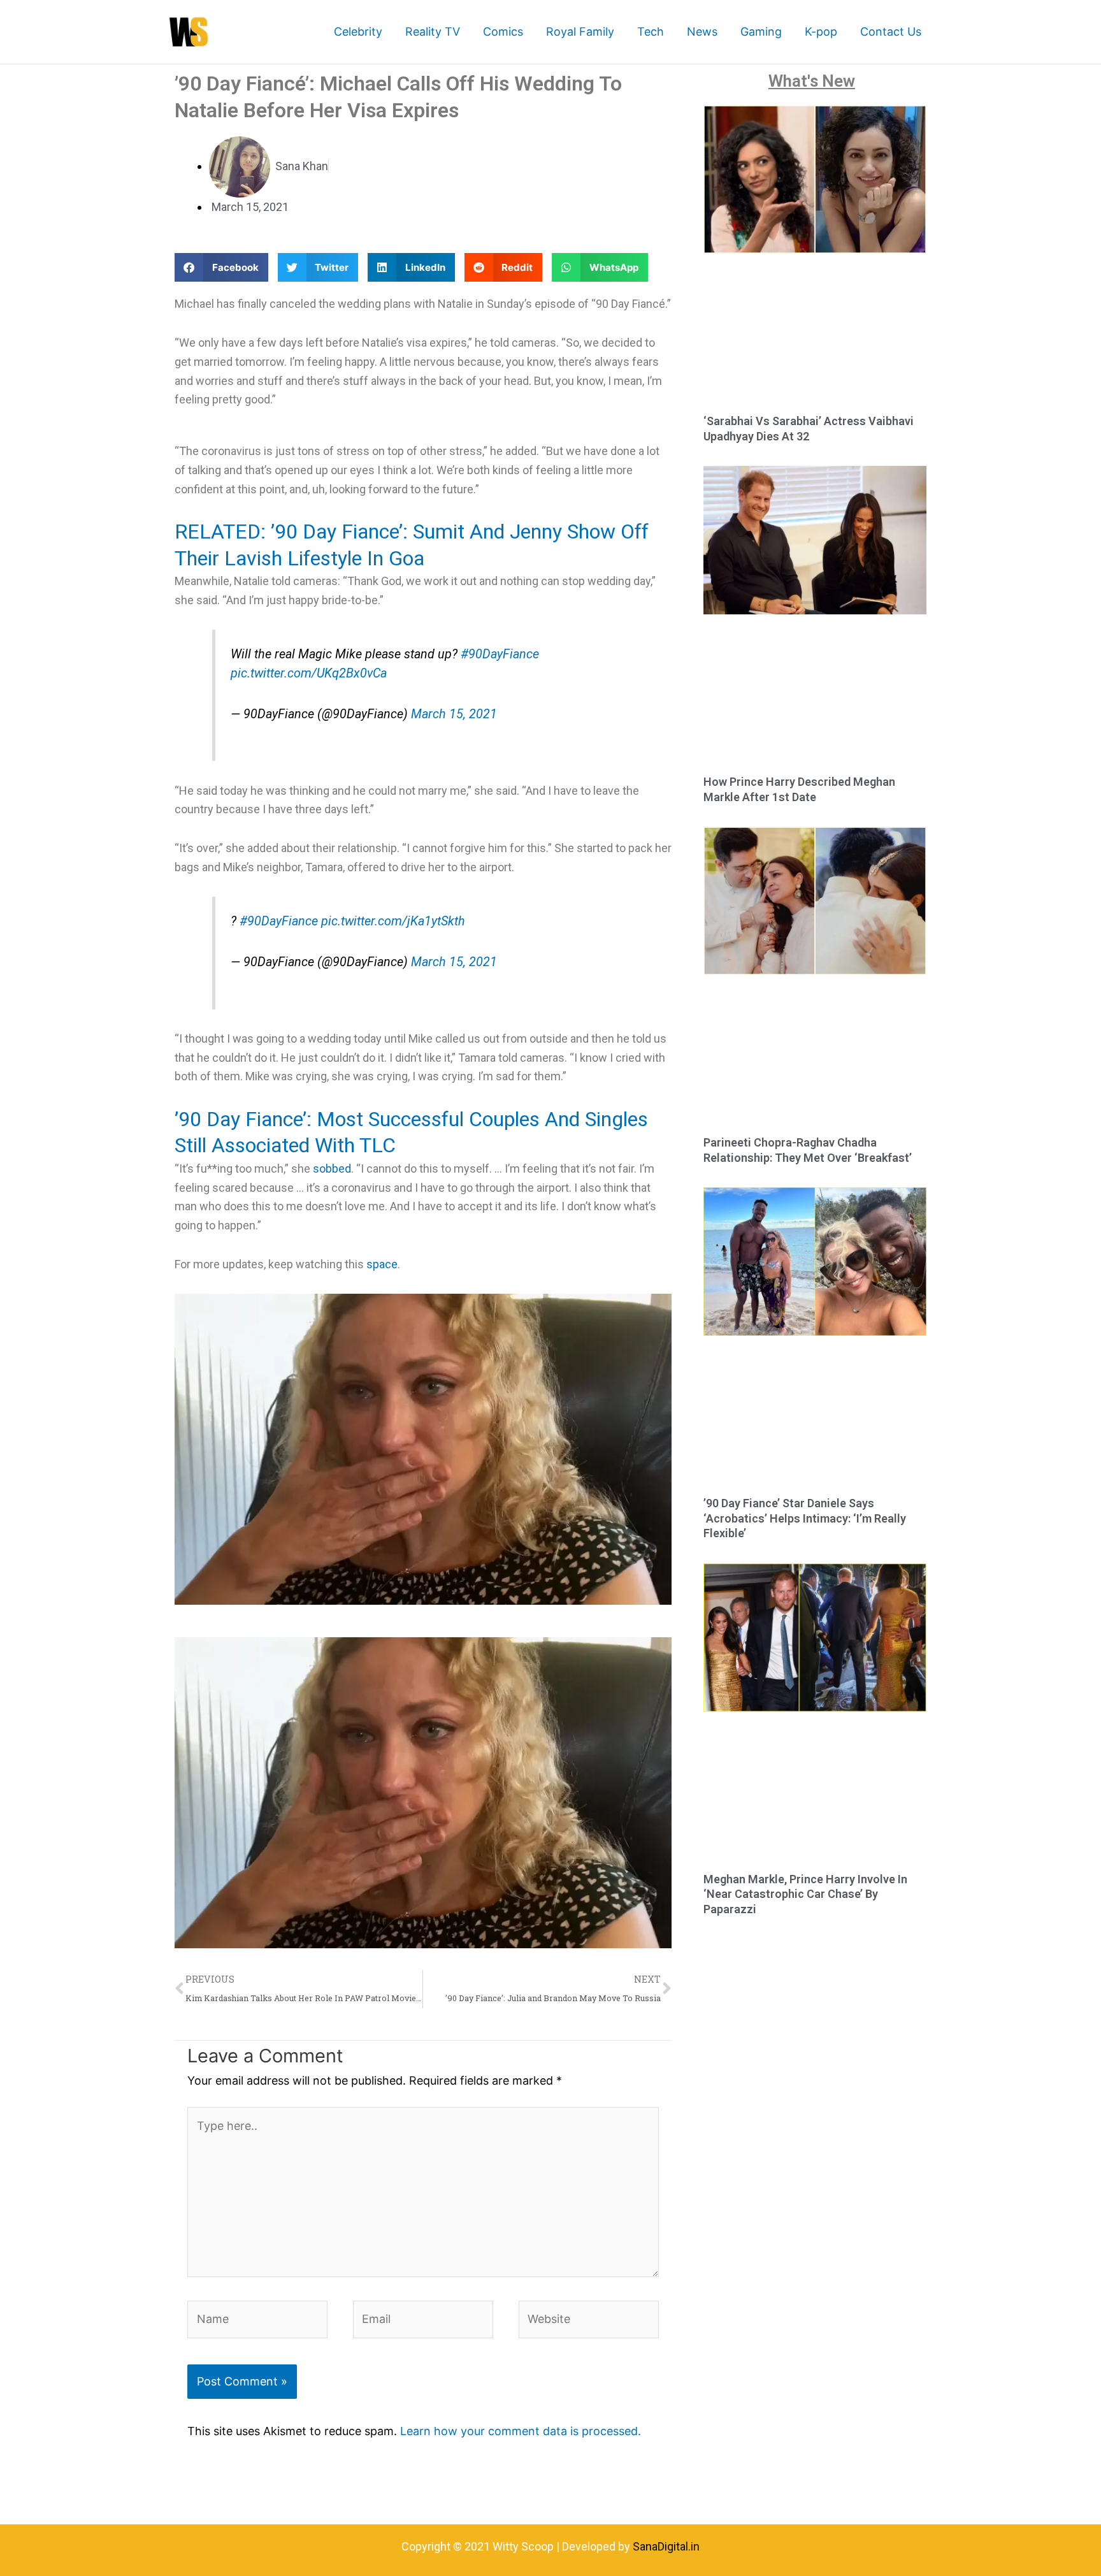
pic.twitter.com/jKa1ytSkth (393, 921)
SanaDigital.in (666, 2546)
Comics (503, 32)
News (702, 32)
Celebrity (358, 32)
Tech (651, 32)
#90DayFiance (500, 654)
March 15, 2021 (454, 714)
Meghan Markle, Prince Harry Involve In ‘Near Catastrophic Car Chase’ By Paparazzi (805, 1894)
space (382, 1264)
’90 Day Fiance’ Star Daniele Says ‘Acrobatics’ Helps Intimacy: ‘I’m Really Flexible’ (805, 1518)
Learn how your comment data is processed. (521, 2431)
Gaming (761, 32)
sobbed (332, 1169)
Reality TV (433, 32)
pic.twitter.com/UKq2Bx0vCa (309, 673)
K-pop (821, 32)
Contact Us (891, 32)
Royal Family (580, 32)
